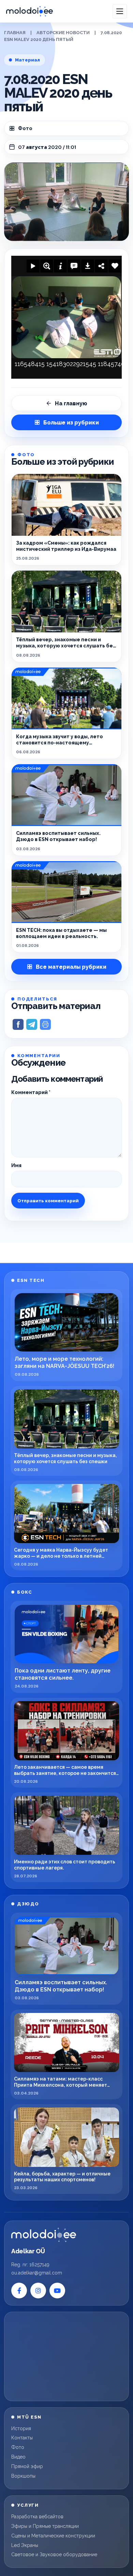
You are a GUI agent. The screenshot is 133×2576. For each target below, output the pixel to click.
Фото (25, 128)
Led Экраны (25, 2545)
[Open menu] (120, 11)
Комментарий (31, 1092)
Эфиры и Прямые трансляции (45, 2526)
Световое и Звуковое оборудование (54, 2554)
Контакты (22, 2438)
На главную (71, 403)
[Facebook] (19, 2291)
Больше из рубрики (71, 423)
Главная (15, 33)
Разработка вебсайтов (37, 2517)
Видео (18, 2457)
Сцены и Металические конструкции (53, 2536)
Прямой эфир (27, 2466)
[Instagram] (38, 2291)
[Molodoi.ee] (44, 2235)
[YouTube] (57, 2291)
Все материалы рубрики (71, 967)
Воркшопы (23, 2476)
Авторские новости (63, 33)
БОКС (25, 1592)
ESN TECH (31, 1280)
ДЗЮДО (28, 1904)
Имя (16, 1165)
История (21, 2428)
